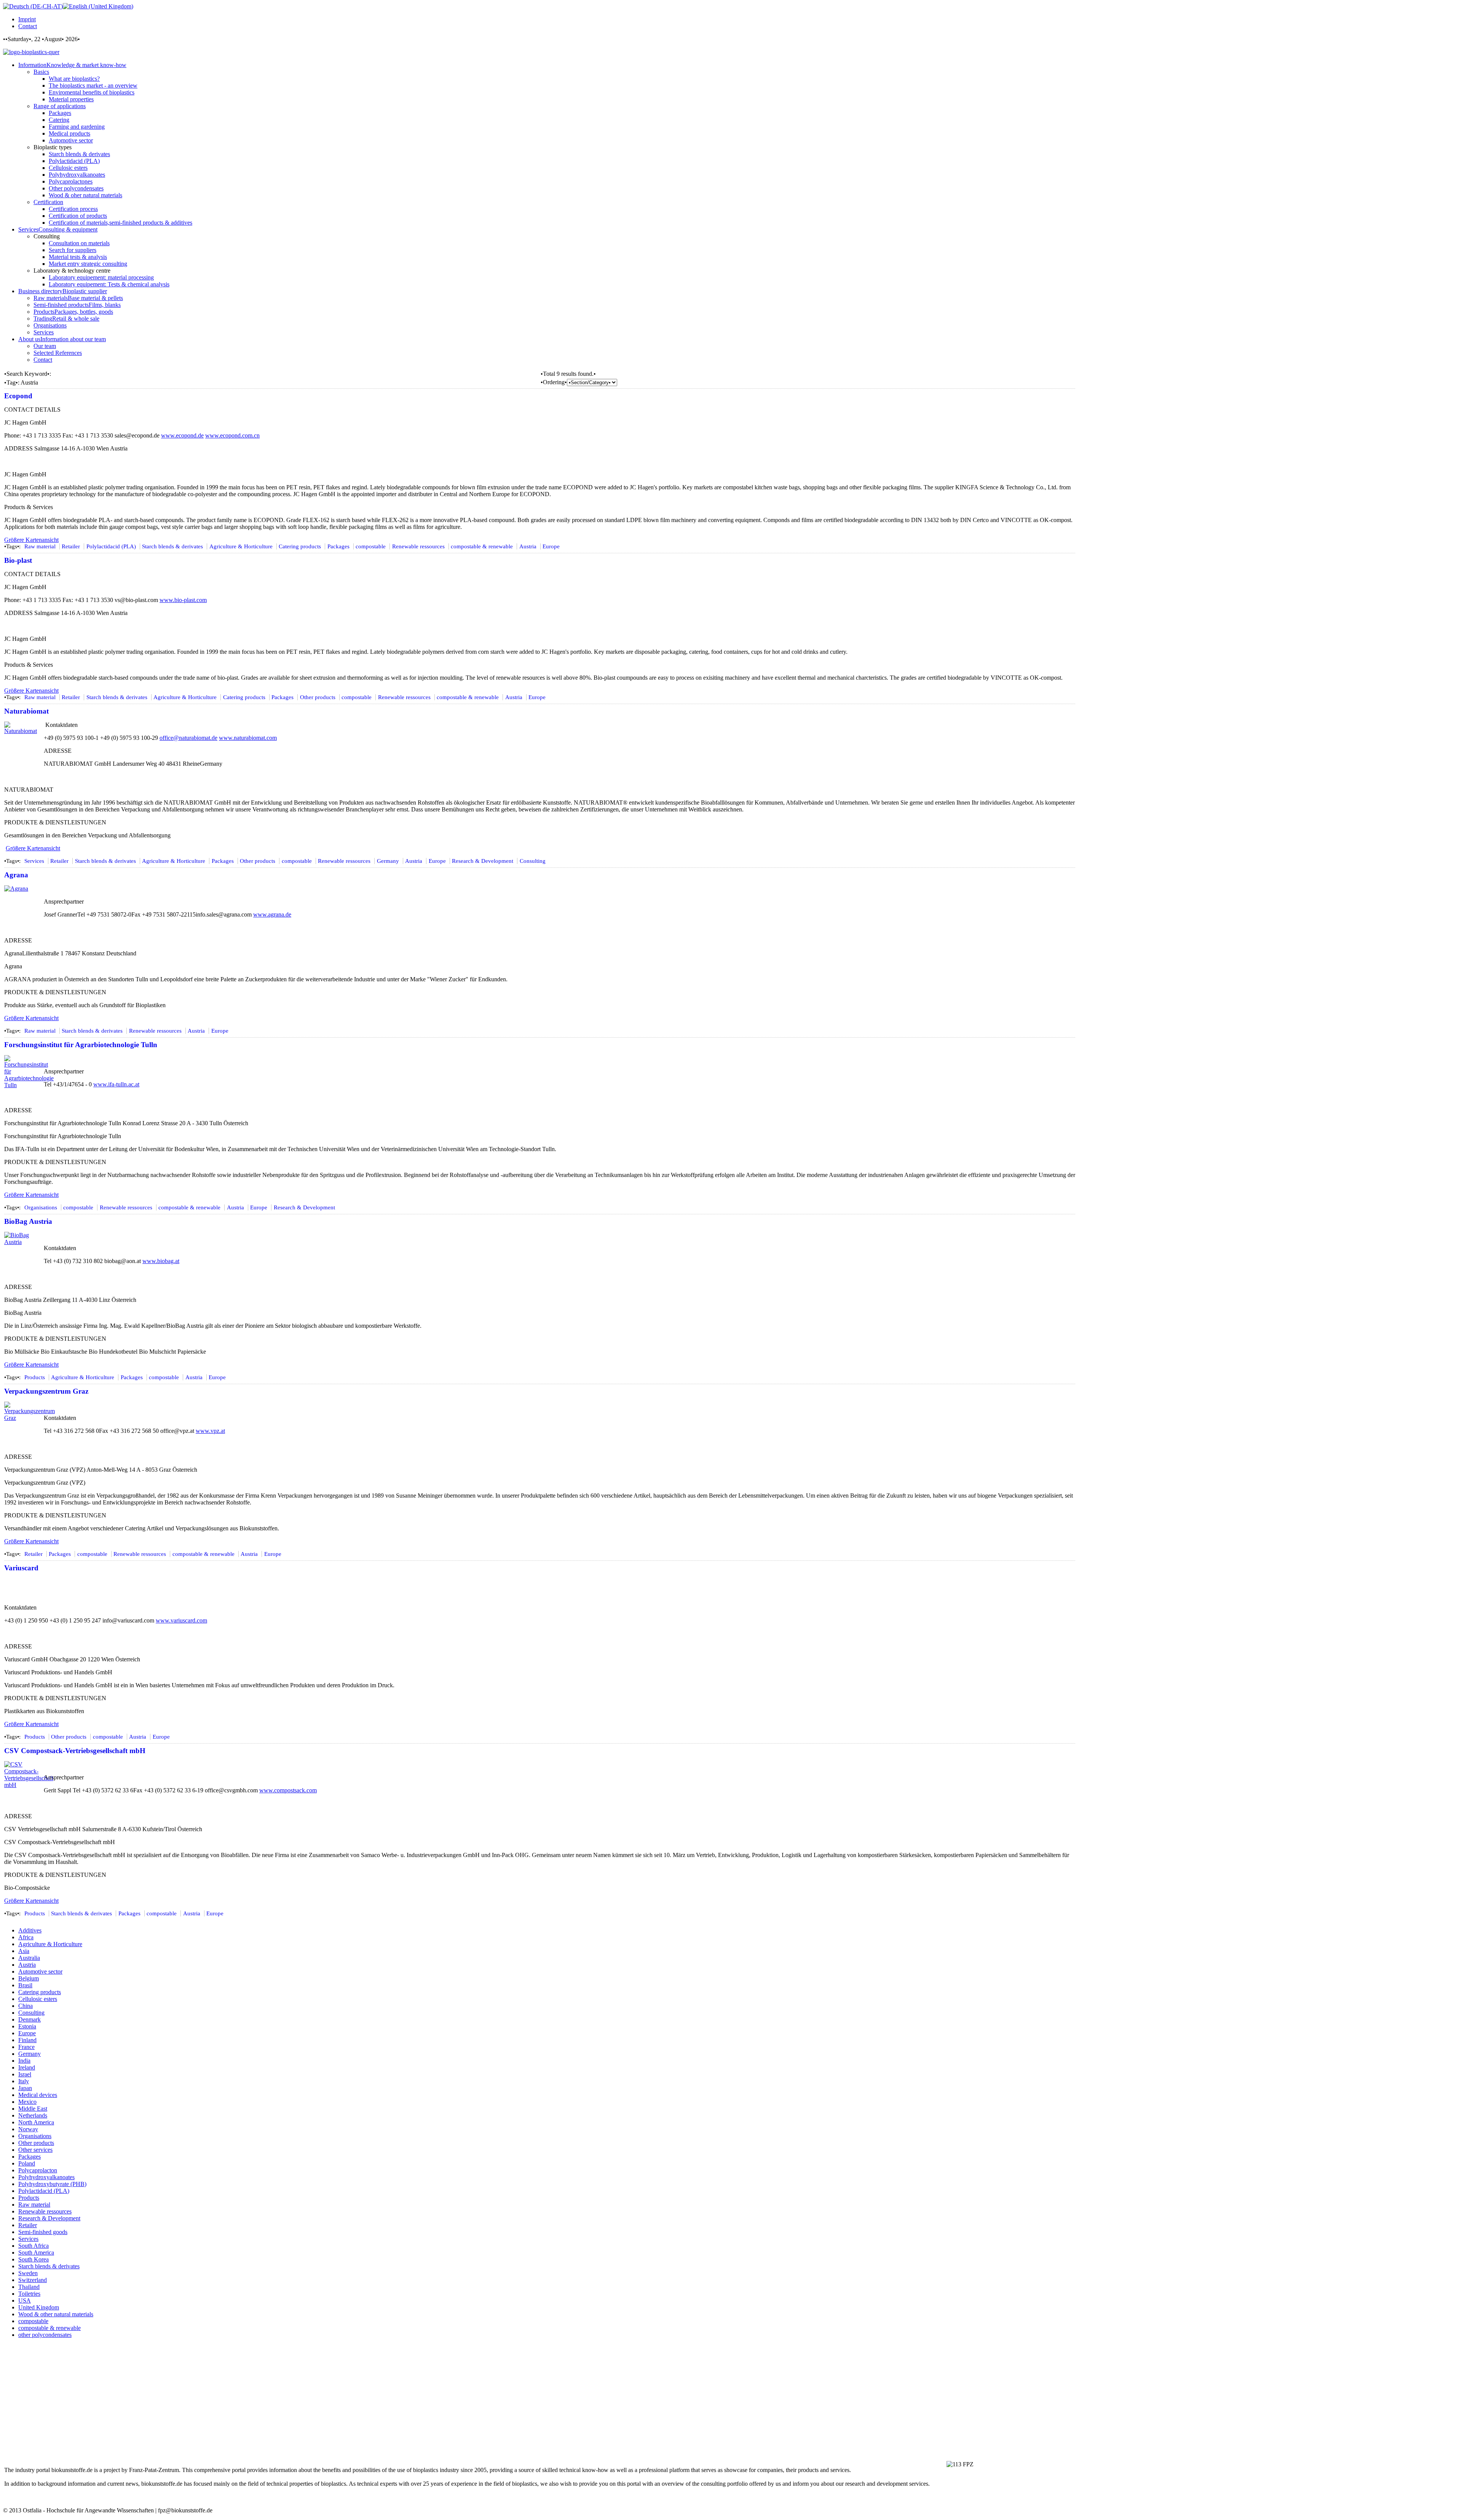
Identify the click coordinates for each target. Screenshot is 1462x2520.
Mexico (27, 2102)
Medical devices (38, 2095)
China (26, 2006)
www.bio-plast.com (183, 600)
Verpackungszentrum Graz (46, 1391)
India (24, 2061)
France (26, 2047)
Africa (26, 1937)
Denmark (30, 2019)
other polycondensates (45, 2335)
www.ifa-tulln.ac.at (116, 1084)
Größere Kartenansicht (31, 540)
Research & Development (483, 861)
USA (25, 2300)
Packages (338, 546)
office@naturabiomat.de (188, 738)
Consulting (533, 861)
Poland (27, 2163)
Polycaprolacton (38, 2170)
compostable (371, 546)
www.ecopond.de (182, 435)
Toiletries (29, 2294)
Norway (28, 2129)
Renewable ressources (418, 546)
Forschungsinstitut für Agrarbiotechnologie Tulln (81, 1045)
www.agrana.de (272, 914)
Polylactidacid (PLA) (111, 546)
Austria (528, 546)
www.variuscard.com (181, 1620)
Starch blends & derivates (172, 546)
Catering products (300, 546)
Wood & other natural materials (56, 2314)
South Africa (34, 2246)
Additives (30, 1930)
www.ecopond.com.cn (232, 435)
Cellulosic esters (38, 1999)
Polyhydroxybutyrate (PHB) (52, 2184)
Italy (24, 2081)
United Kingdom (39, 2307)
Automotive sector (40, 1971)
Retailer (71, 546)
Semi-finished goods (43, 2232)
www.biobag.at (161, 1261)
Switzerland (33, 2280)
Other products (318, 697)
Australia (29, 1958)
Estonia (27, 2026)
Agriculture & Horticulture (241, 546)
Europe (551, 546)
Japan (25, 2088)
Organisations (41, 1207)
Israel (25, 2074)
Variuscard (21, 1568)
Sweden (28, 2273)
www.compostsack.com (288, 1790)
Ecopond (18, 396)
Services (34, 861)
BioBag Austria (28, 1221)
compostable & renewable (482, 546)
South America (36, 2253)
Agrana (16, 875)
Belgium (29, 1978)
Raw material (40, 546)
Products (35, 1377)
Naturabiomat (26, 711)
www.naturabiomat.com (248, 738)
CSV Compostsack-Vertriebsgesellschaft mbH (75, 1751)
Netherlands (33, 2115)
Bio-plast (18, 560)
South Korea (34, 2259)
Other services (35, 2150)
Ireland (27, 2067)
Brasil (25, 1985)
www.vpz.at (210, 1431)
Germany (388, 861)
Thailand (29, 2287)
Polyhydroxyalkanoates (46, 2177)
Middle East (33, 2109)
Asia (24, 1951)
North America (36, 2122)
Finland (27, 2040)
